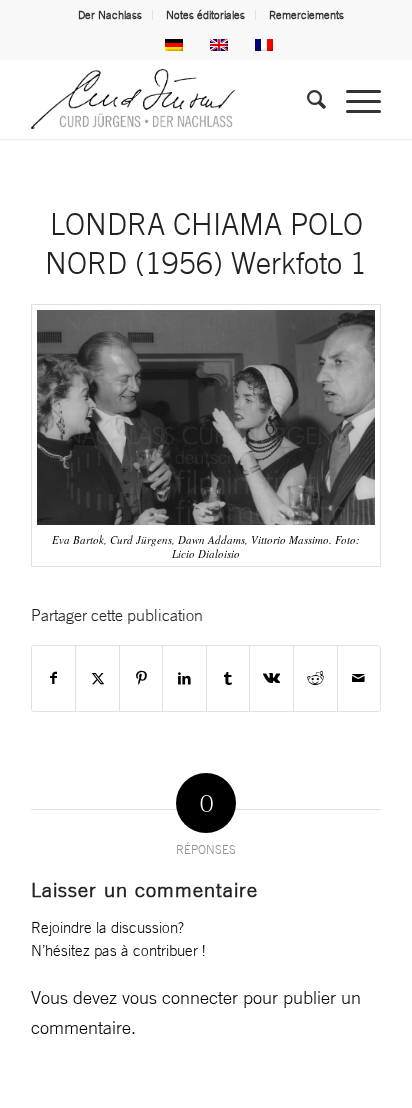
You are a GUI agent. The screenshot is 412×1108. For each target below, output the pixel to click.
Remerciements (306, 15)
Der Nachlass (110, 15)
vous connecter (180, 997)
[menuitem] (110, 15)
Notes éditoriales (205, 15)
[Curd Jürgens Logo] (171, 99)
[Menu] (353, 99)
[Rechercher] (306, 99)
